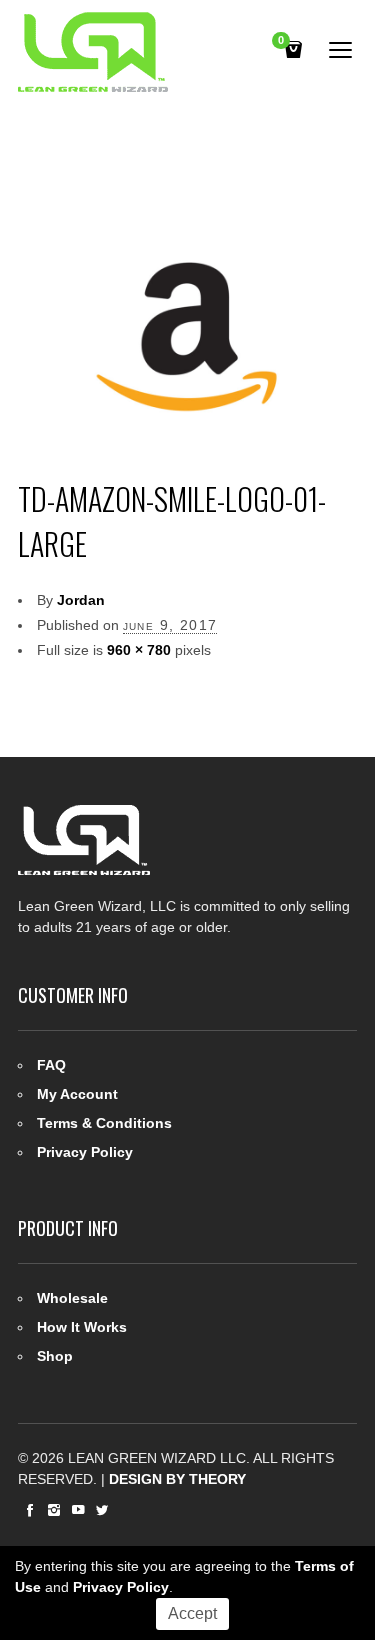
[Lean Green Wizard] (93, 52)
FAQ (51, 1065)
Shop (55, 1356)
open (341, 50)
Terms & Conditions (104, 1123)
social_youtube (78, 1510)
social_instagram (54, 1510)
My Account (77, 1094)
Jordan (81, 600)
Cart (281, 41)
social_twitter (102, 1510)
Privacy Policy (85, 1152)
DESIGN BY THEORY (177, 1479)
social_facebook (30, 1510)
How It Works (82, 1327)
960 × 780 (139, 650)
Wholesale (72, 1298)
